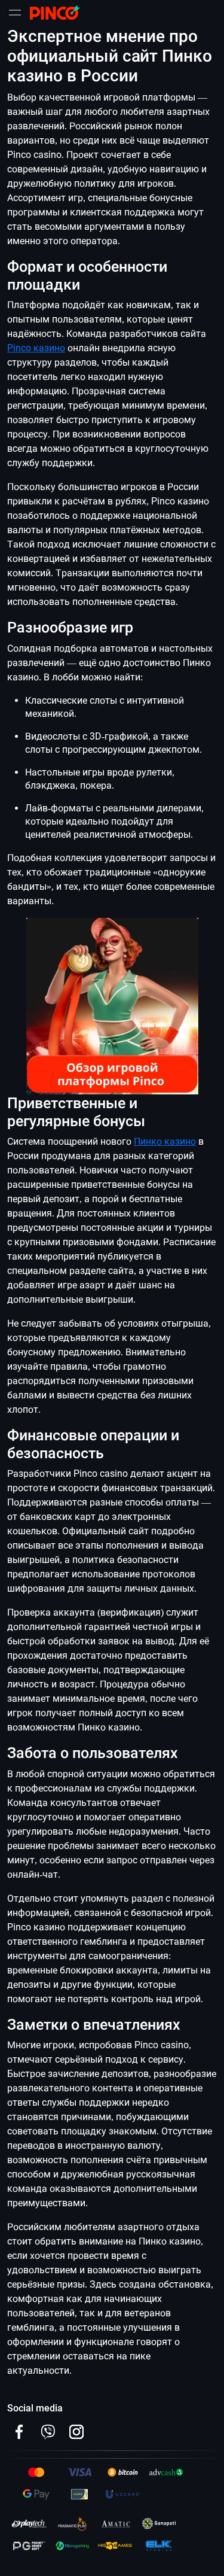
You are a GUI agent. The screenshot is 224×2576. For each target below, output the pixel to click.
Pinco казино (36, 348)
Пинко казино (165, 1141)
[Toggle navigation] (15, 13)
